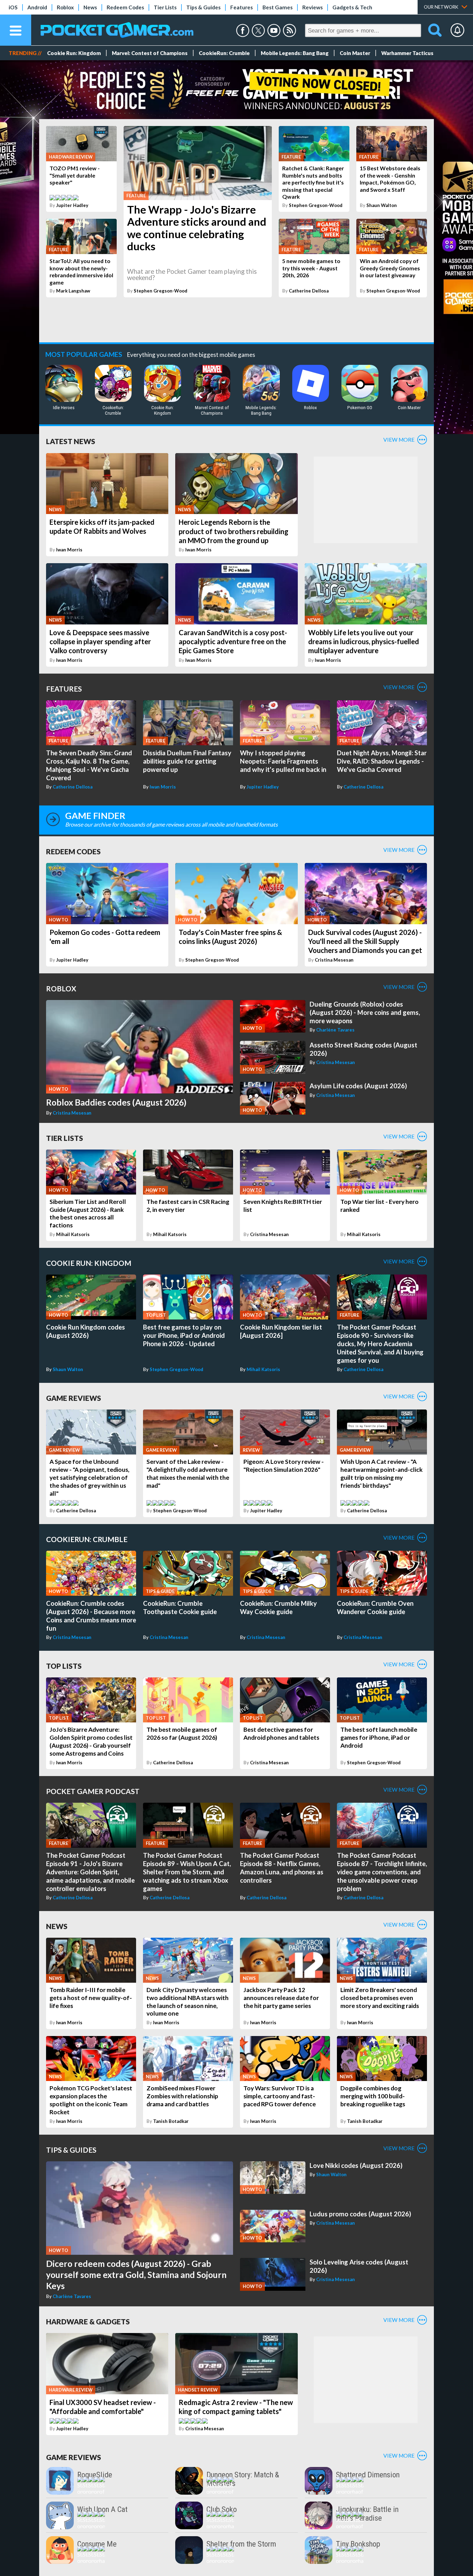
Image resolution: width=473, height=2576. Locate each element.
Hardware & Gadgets (88, 2321)
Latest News (71, 441)
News (90, 7)
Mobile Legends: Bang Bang (295, 53)
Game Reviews (74, 1398)
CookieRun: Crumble (224, 53)
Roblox (65, 7)
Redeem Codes (125, 7)
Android (37, 7)
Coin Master (355, 53)
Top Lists (64, 1666)
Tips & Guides (203, 7)
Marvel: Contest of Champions (150, 53)
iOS (13, 7)
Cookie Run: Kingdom (74, 53)
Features (242, 7)
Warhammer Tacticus (407, 53)
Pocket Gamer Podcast (93, 1791)
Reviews (313, 7)
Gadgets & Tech (352, 7)
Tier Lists (165, 7)
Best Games (278, 7)
